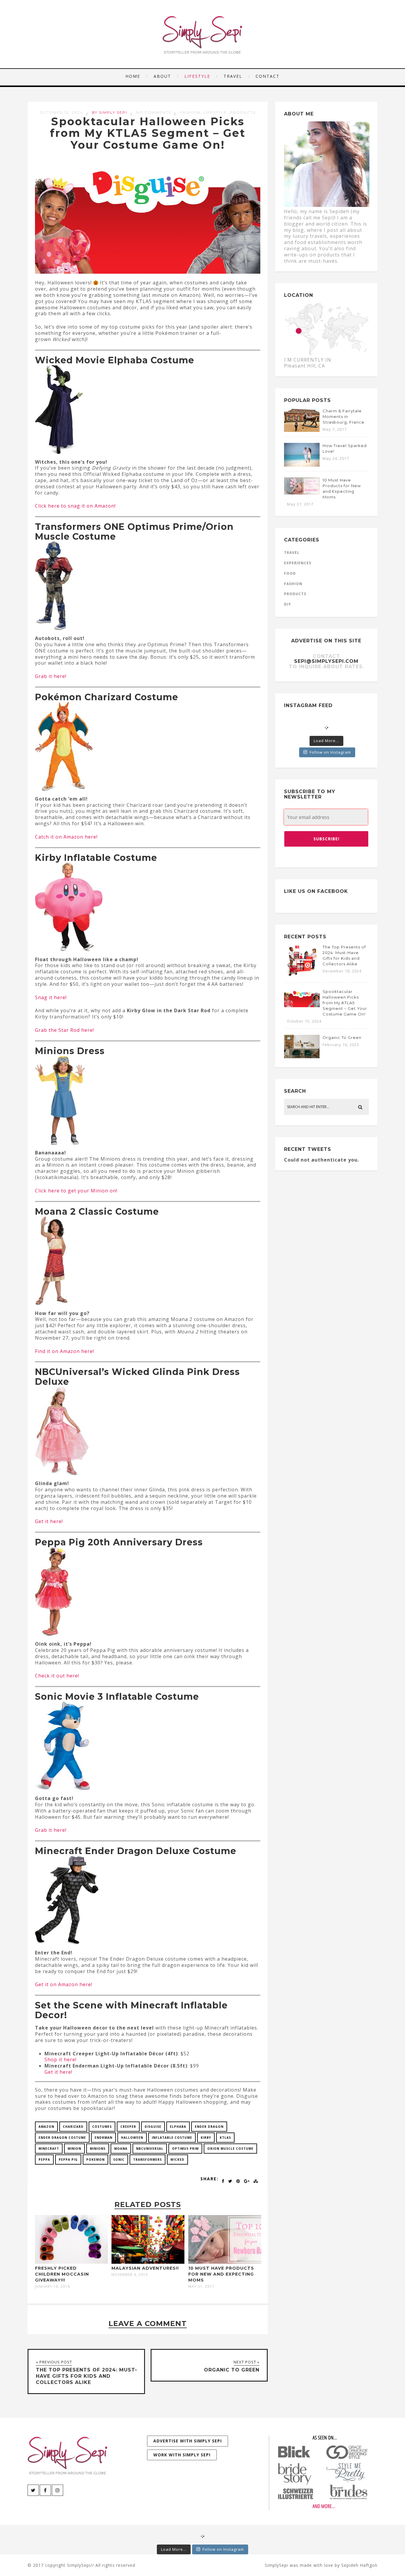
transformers (148, 2160)
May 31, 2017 (201, 2287)
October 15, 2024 (61, 112)
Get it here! (49, 1521)
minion (74, 2149)
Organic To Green (342, 1037)
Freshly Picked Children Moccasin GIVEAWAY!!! (62, 2274)
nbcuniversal (150, 2149)
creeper (128, 2127)
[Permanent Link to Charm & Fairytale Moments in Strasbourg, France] (302, 430)
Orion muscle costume (230, 2149)
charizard (73, 2127)
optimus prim (185, 2149)
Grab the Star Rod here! (64, 1030)
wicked (177, 2160)
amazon (46, 2127)
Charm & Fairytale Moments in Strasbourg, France (343, 416)
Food (290, 573)
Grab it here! (51, 676)
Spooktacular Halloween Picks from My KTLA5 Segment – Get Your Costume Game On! (148, 133)
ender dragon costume (62, 2138)
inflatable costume (172, 2138)
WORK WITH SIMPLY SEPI (182, 2455)
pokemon (95, 2160)
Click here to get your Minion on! (76, 1191)
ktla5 (225, 2138)
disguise (153, 2127)
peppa (44, 2160)
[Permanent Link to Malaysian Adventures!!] (148, 2262)
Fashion (190, 112)
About (162, 76)
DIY (288, 604)
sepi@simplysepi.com (326, 661)
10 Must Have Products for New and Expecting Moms (221, 2274)
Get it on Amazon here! (64, 1984)
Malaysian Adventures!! (145, 2268)
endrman (103, 2138)
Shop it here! (60, 2059)
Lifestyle (197, 76)
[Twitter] (33, 2490)
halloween (132, 2138)
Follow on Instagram (330, 752)
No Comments (154, 112)
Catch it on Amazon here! (66, 837)
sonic (119, 2160)
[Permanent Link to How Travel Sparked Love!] (302, 465)
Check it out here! (57, 1676)
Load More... (326, 741)
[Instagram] (58, 2490)
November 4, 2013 (130, 2275)
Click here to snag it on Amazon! (75, 506)
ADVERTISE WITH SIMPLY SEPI (188, 2441)
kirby (206, 2138)
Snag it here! (51, 997)
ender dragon (209, 2127)
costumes (102, 2127)
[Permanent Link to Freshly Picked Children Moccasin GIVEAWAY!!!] (71, 2262)
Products (243, 112)
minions (98, 2149)
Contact (268, 76)
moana (121, 2149)
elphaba (178, 2127)
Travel (233, 76)
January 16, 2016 (52, 2287)
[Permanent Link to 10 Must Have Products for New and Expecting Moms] (225, 2262)
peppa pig (68, 2160)
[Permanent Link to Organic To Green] (302, 1056)
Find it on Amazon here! (64, 1351)
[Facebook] (45, 2490)
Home (133, 76)
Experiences (298, 563)
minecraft (49, 2149)
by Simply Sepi (110, 112)
